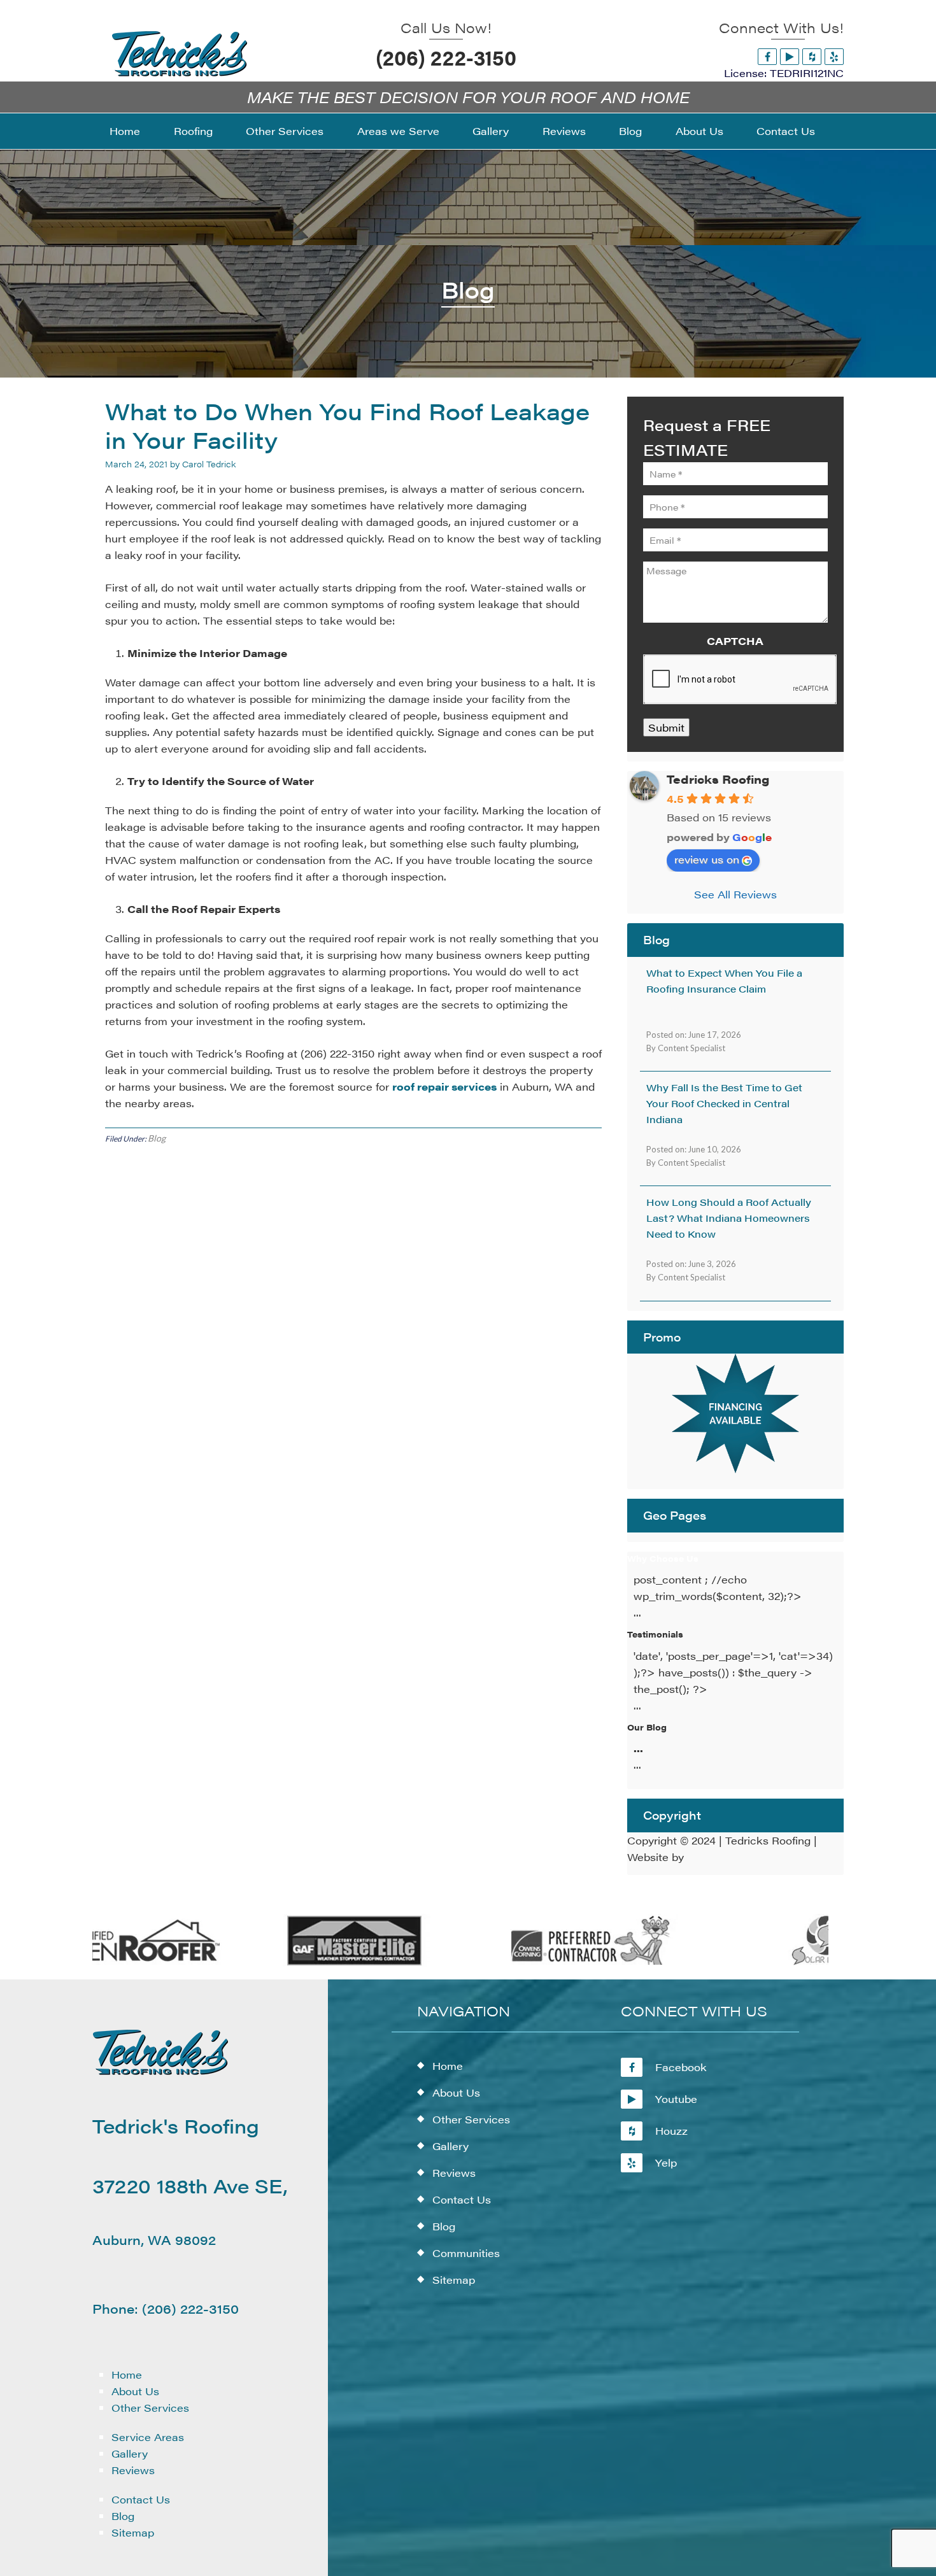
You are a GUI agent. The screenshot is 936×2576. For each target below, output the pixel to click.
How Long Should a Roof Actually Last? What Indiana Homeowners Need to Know (729, 1218)
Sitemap (133, 2532)
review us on (707, 859)
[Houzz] (812, 56)
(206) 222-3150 (446, 57)
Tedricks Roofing (718, 779)
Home (127, 2374)
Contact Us (141, 2499)
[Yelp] (834, 56)
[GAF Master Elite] (316, 1963)
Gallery (130, 2453)
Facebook (681, 2067)
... (638, 1748)
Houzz (671, 2131)
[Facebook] (767, 56)
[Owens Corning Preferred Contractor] (553, 1963)
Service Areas (148, 2437)
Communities (466, 2253)
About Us (135, 2391)
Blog (157, 1138)
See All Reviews (735, 894)
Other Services (150, 2408)
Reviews (133, 2470)
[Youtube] (790, 56)
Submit (666, 727)
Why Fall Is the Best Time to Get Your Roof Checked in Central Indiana (724, 1103)
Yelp (666, 2162)
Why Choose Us (663, 1558)
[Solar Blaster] (791, 1963)
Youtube (676, 2099)
